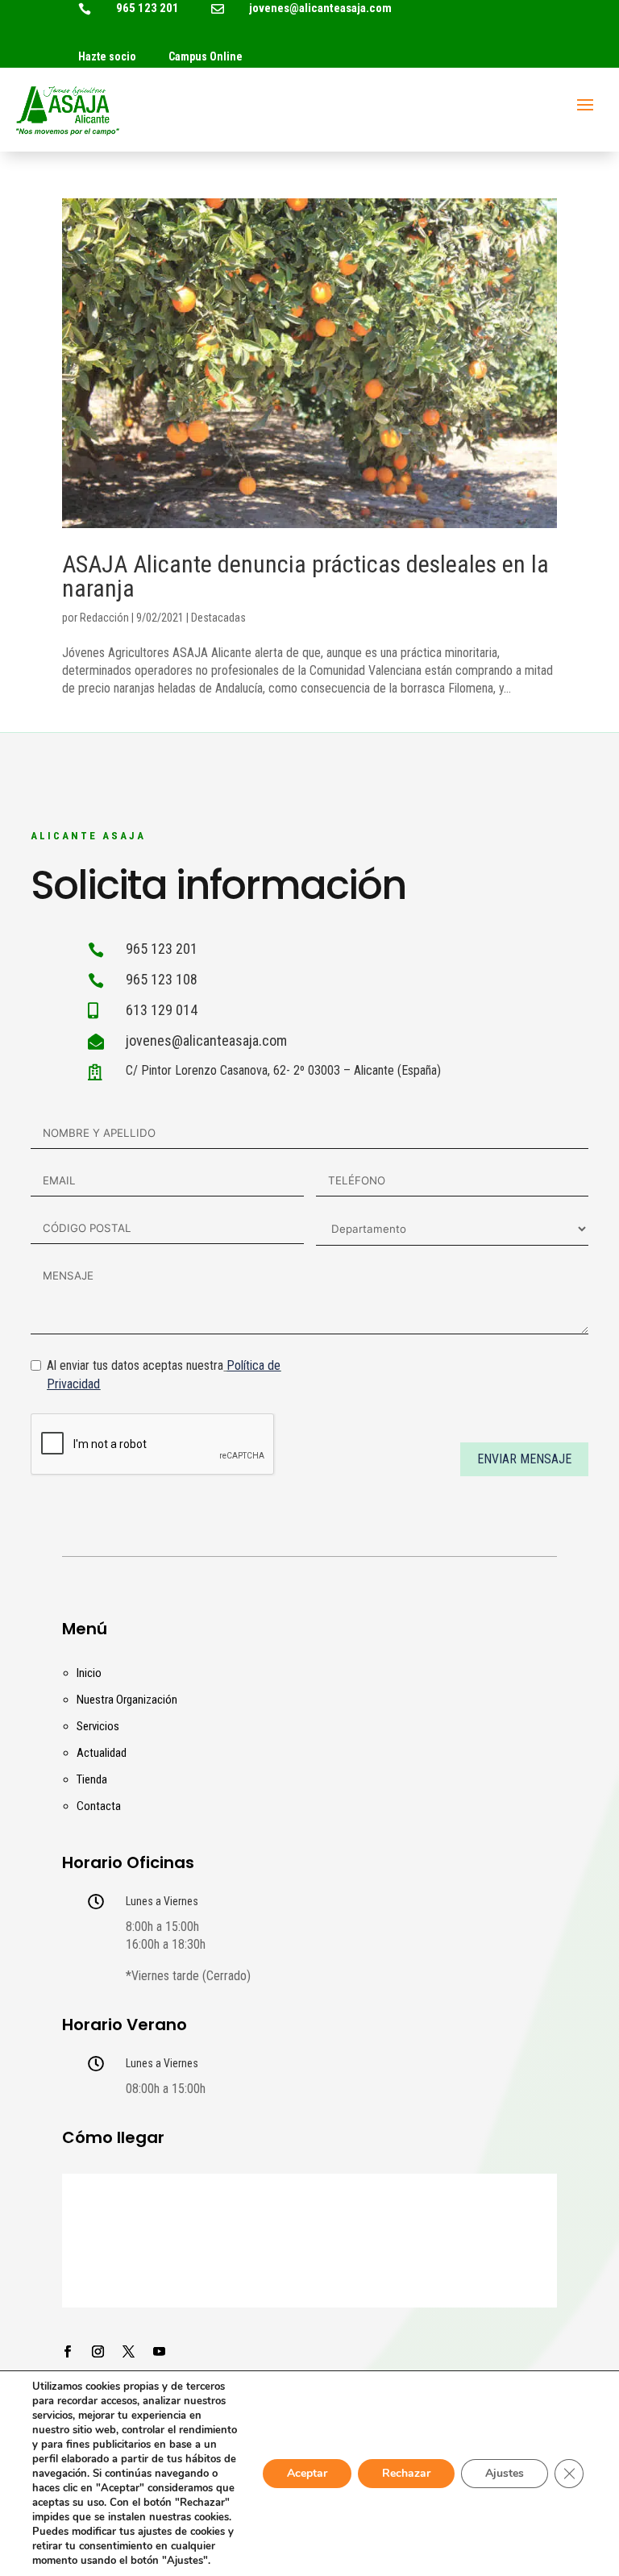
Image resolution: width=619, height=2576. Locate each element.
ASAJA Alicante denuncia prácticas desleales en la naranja (305, 576)
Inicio (89, 1673)
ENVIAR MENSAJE (524, 1459)
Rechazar (406, 2473)
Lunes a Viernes (162, 1901)
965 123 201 (147, 8)
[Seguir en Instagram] (98, 2352)
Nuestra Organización (127, 1700)
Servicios (98, 1726)
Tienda (92, 1779)
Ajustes (505, 2473)
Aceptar (307, 2473)
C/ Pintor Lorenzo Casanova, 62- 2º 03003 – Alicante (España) (283, 1070)
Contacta (99, 1806)
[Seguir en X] (129, 2352)
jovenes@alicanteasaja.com (320, 8)
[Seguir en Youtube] (160, 2352)
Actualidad (102, 1753)
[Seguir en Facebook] (68, 2352)
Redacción (104, 618)
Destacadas (218, 618)
